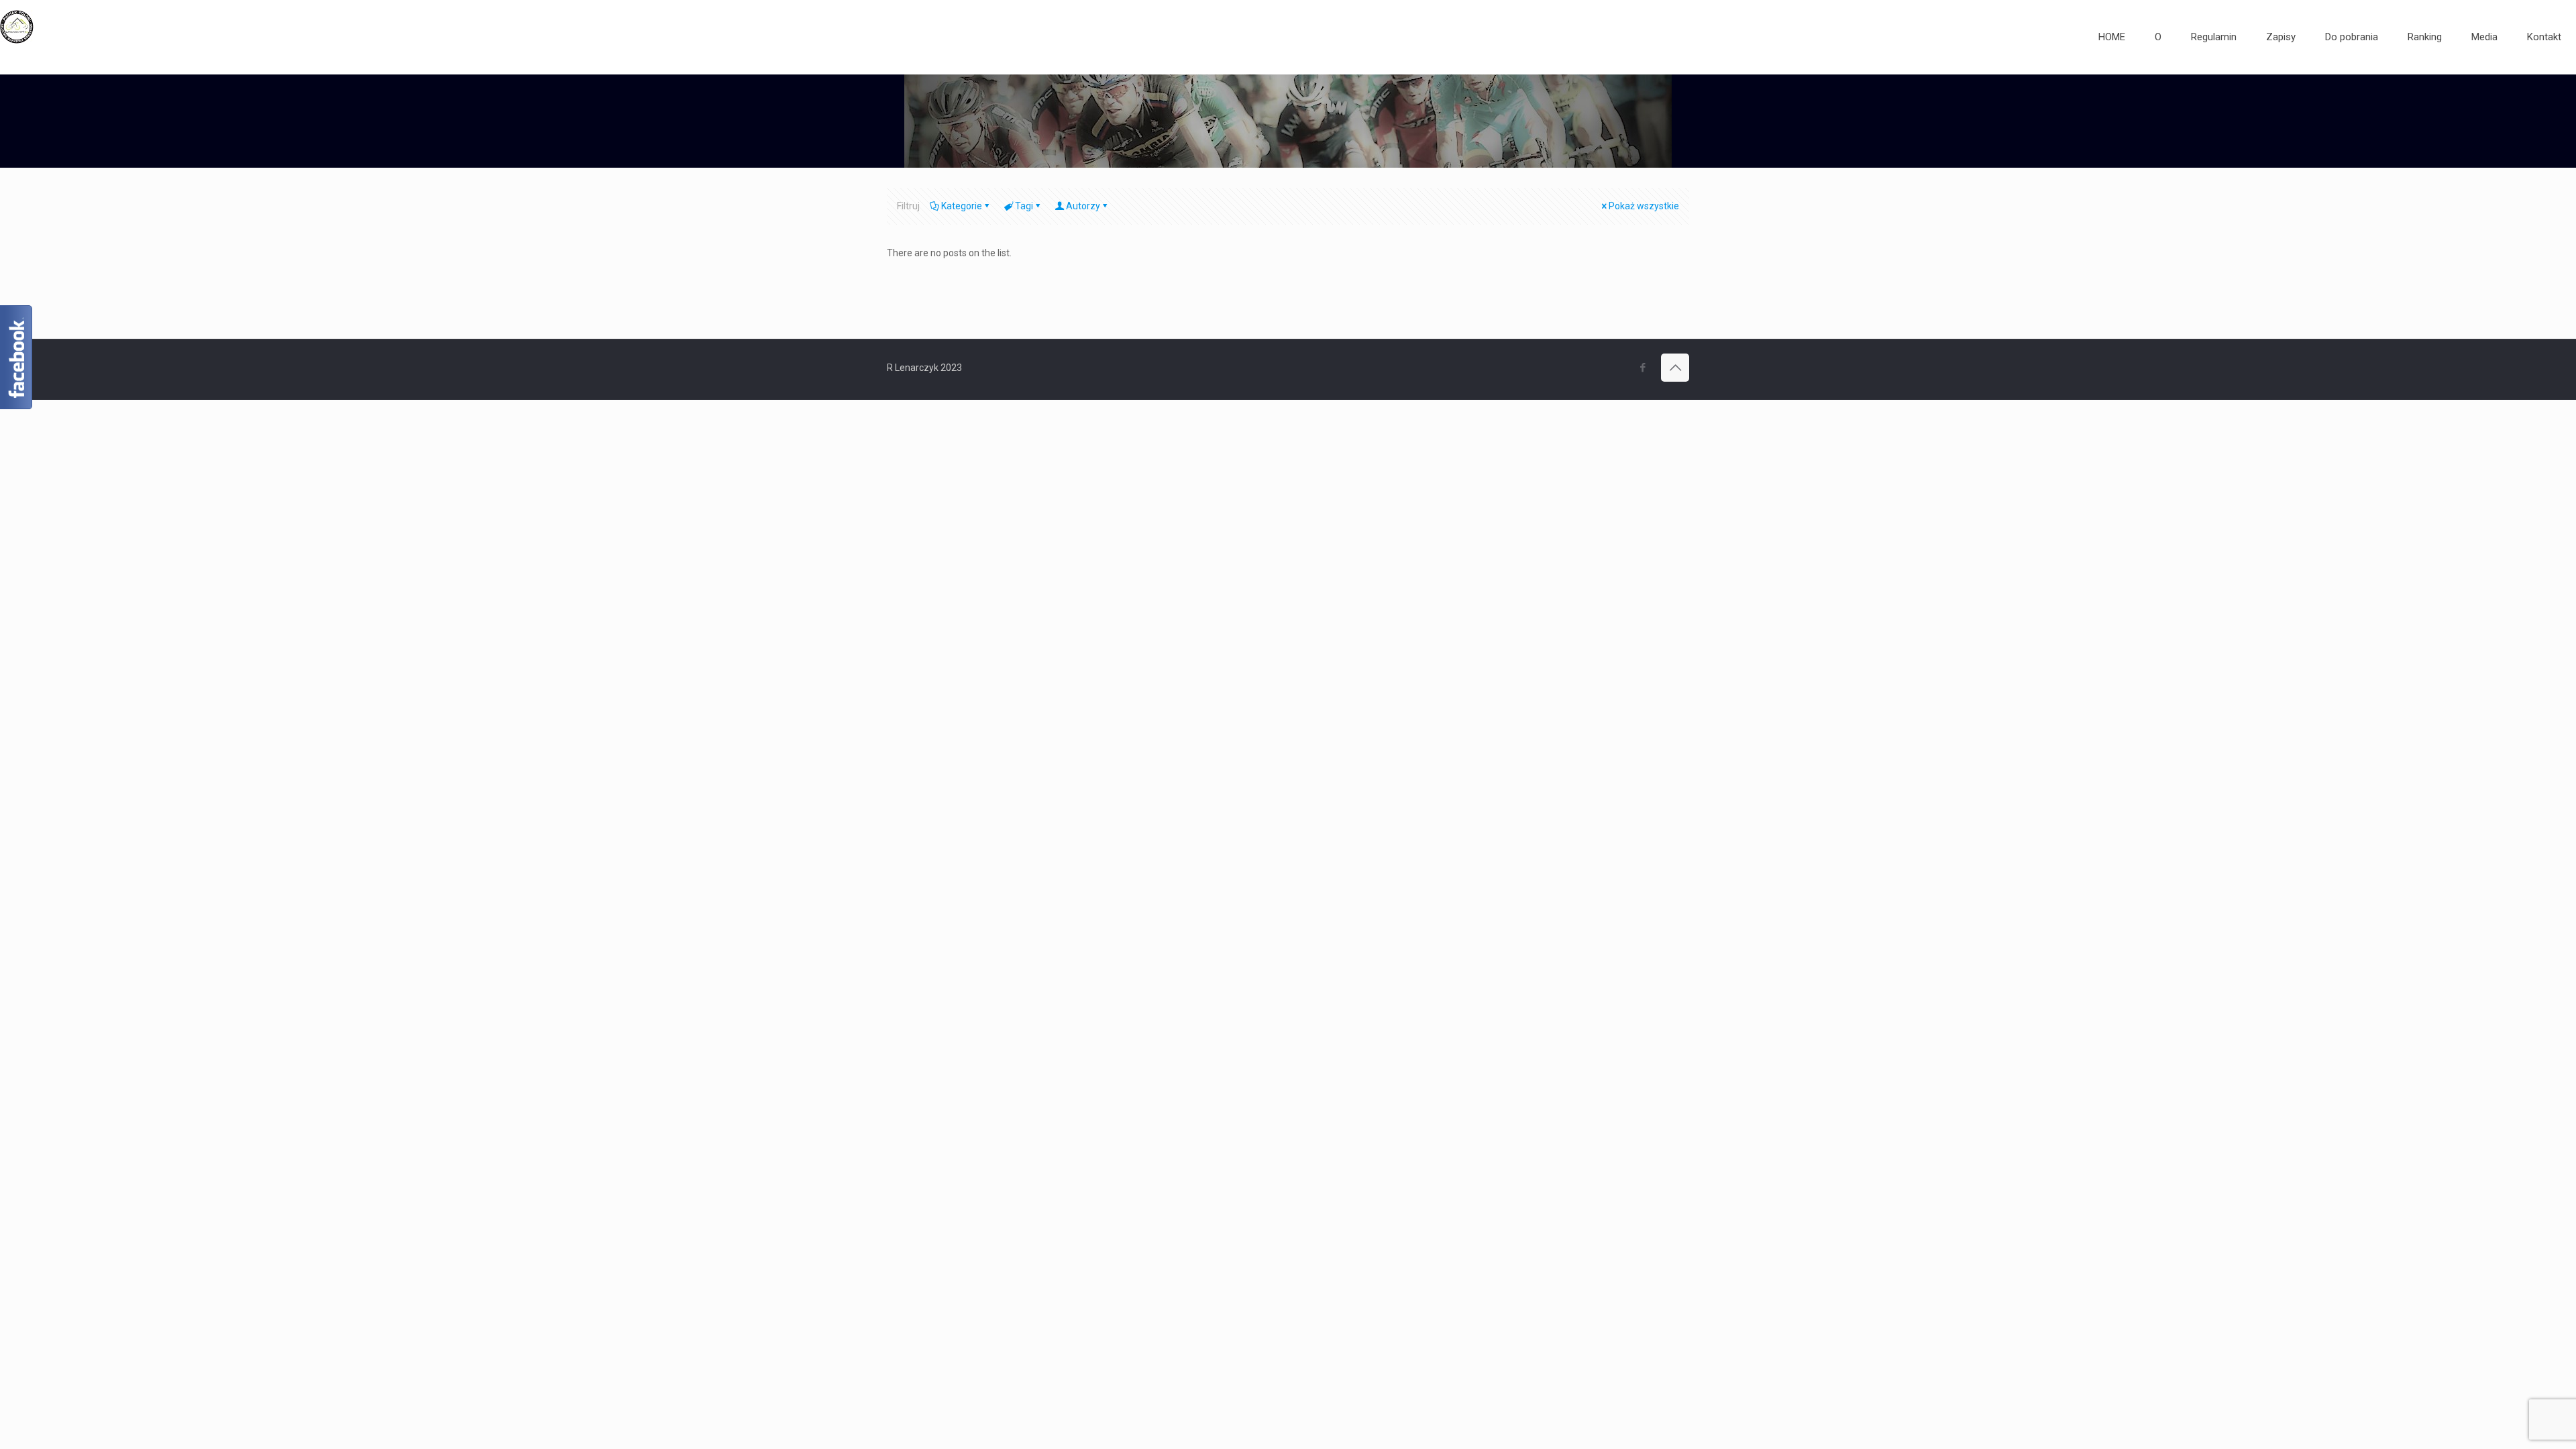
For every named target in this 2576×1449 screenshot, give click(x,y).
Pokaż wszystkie (1644, 206)
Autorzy (1083, 206)
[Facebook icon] (1643, 368)
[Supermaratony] (17, 37)
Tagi (1024, 206)
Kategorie (962, 206)
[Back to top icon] (1675, 368)
